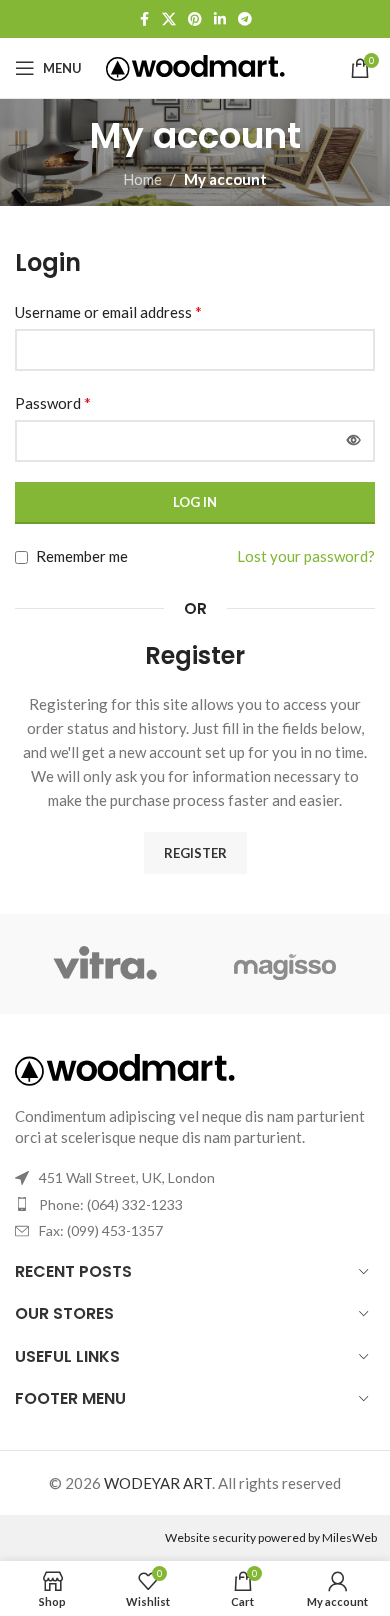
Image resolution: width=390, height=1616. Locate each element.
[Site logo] (195, 66)
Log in (195, 502)
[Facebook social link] (144, 19)
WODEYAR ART (158, 1483)
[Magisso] (285, 964)
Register (195, 853)
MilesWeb (349, 1537)
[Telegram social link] (245, 19)
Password (53, 402)
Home (142, 179)
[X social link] (169, 19)
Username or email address (108, 311)
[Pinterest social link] (195, 19)
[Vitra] (105, 964)
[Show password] (354, 441)
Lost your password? (306, 556)
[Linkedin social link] (220, 19)
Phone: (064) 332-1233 (111, 1204)
